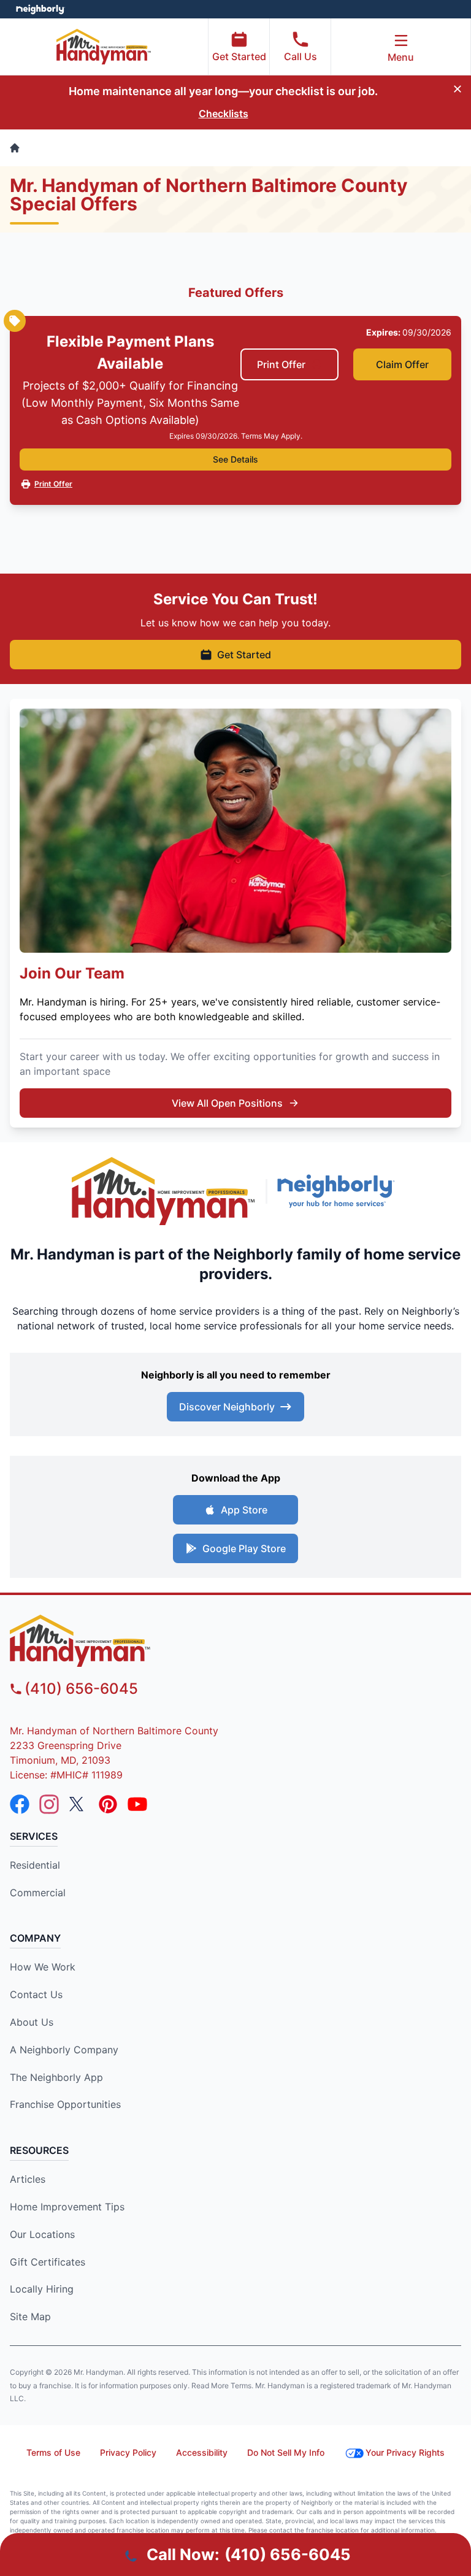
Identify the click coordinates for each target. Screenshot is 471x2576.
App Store (244, 1510)
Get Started (239, 56)
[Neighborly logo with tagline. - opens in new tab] (339, 1191)
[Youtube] (137, 1804)
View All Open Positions (227, 1103)
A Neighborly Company (64, 2050)
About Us (32, 2022)
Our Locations (42, 2234)
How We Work (43, 1967)
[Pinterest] (108, 1804)
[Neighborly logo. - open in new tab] (40, 9)
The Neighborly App (56, 2077)
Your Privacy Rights (405, 2452)
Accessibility (202, 2452)
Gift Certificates (48, 2262)
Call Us (301, 56)
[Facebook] (20, 1804)
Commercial (38, 1893)
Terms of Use (53, 2452)
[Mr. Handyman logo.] (164, 1191)
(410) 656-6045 (81, 1689)
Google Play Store (244, 1548)
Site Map (30, 2316)
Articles (28, 2179)
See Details (235, 459)
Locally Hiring (42, 2289)
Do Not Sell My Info (286, 2452)
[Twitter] (78, 1804)
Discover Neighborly (227, 1407)
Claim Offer (402, 364)
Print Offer (281, 364)
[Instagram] (49, 1804)
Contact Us (36, 1994)
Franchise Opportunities (65, 2104)
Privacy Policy (128, 2452)
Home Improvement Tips (67, 2207)
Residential (35, 1865)
